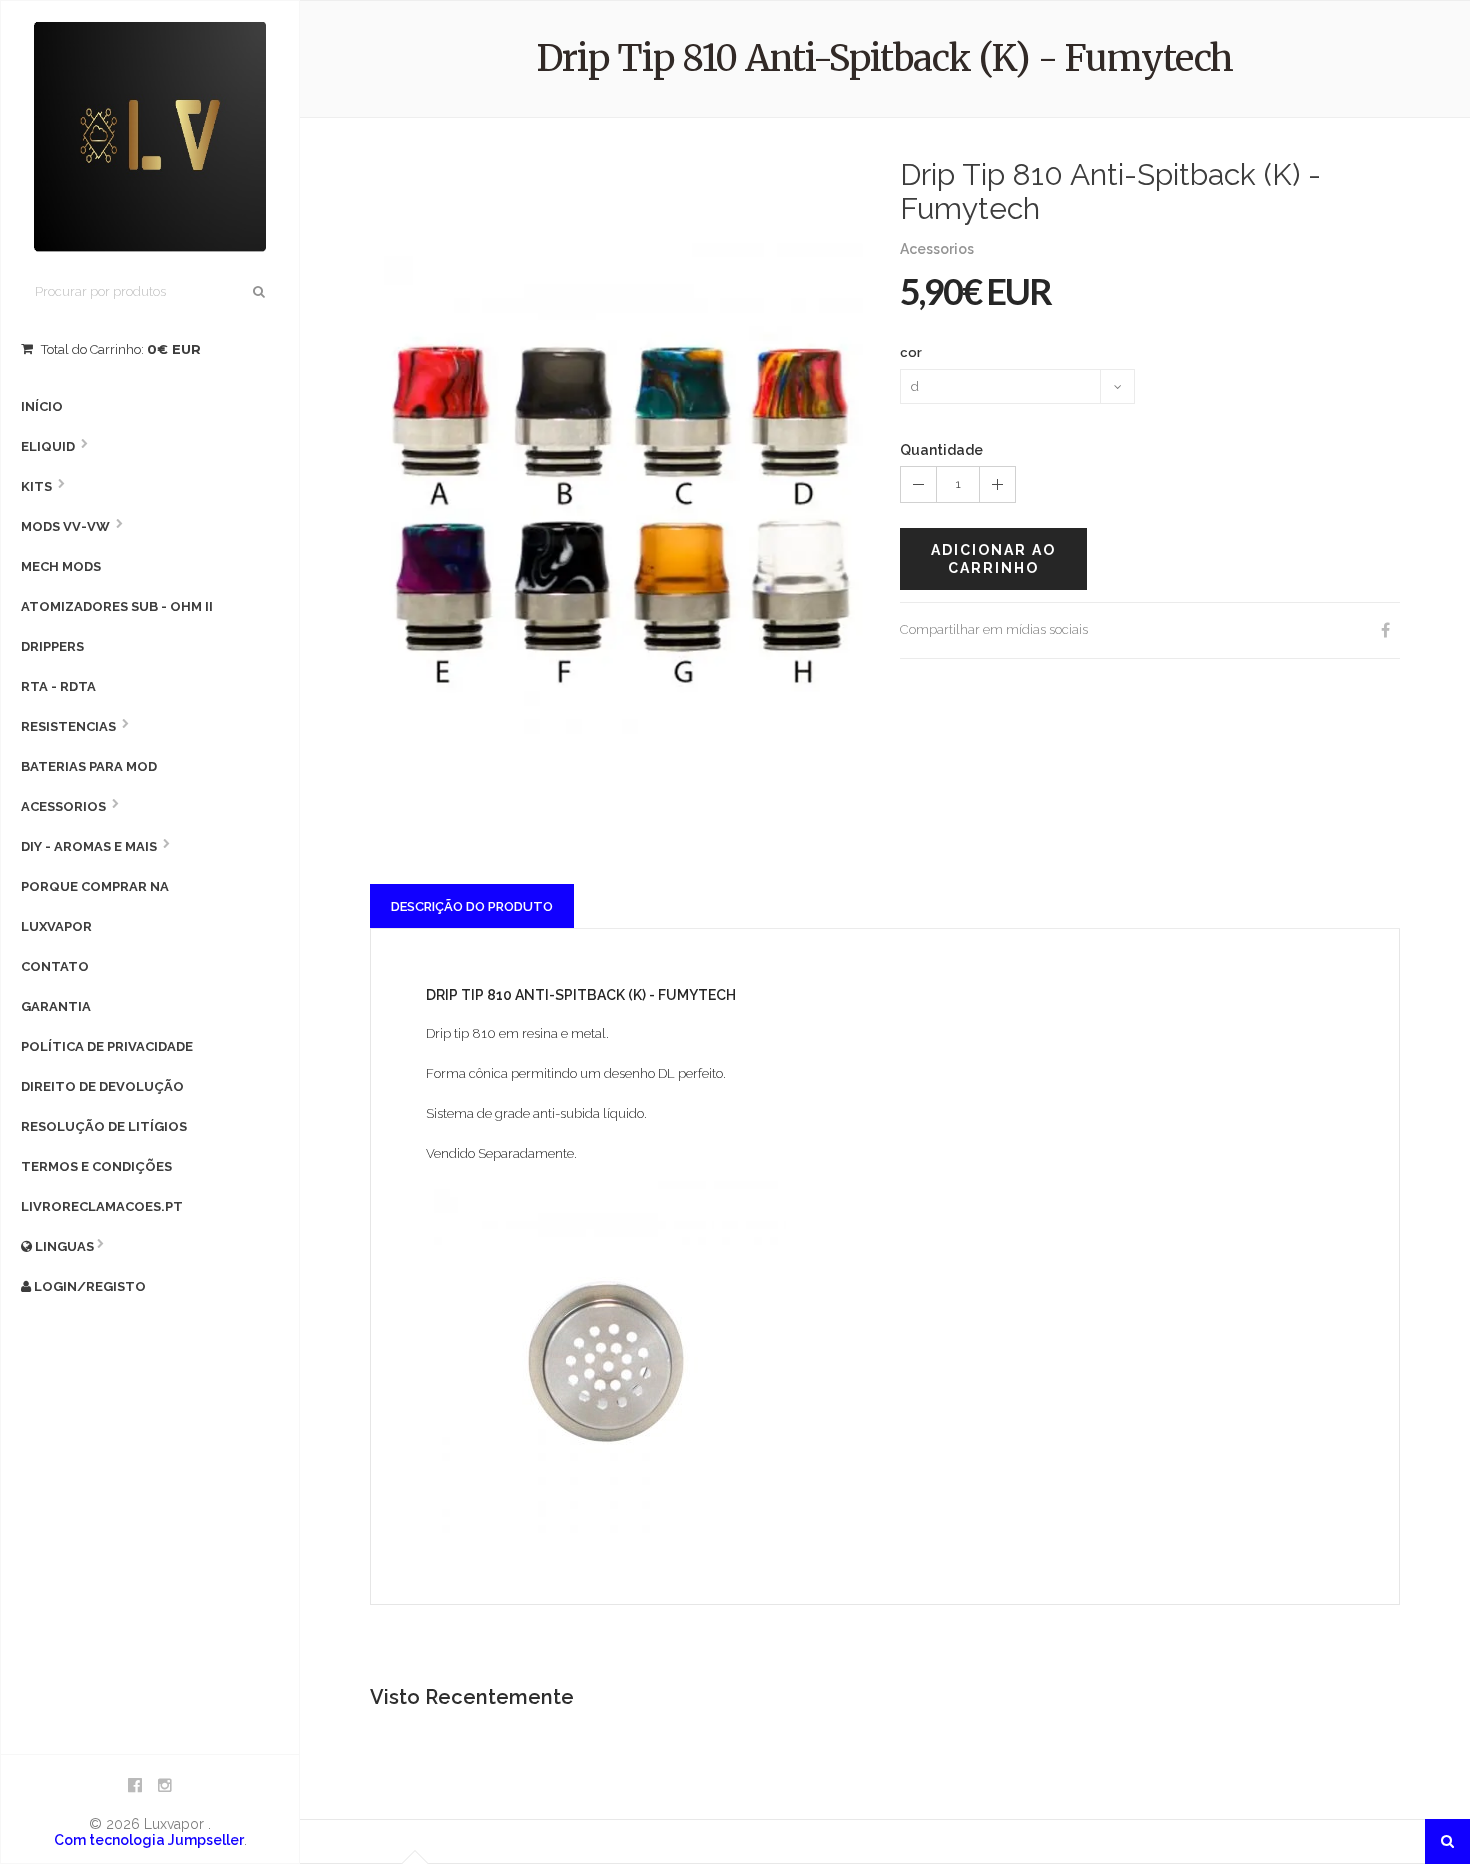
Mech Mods (61, 566)
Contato (55, 966)
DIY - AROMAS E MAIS (89, 846)
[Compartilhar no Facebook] (1385, 630)
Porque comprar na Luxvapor (95, 906)
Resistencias (68, 726)
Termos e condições (96, 1166)
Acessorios (63, 806)
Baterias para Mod (89, 766)
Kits (36, 486)
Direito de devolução (102, 1086)
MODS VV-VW (65, 526)
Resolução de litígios (104, 1126)
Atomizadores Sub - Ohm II (117, 606)
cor (911, 352)
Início (42, 406)
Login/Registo (88, 1286)
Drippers (52, 646)
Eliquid (48, 446)
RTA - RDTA (58, 686)
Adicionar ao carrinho (993, 559)
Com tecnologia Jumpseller (149, 1840)
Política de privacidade (107, 1046)
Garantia (56, 1006)
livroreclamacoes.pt (102, 1206)
